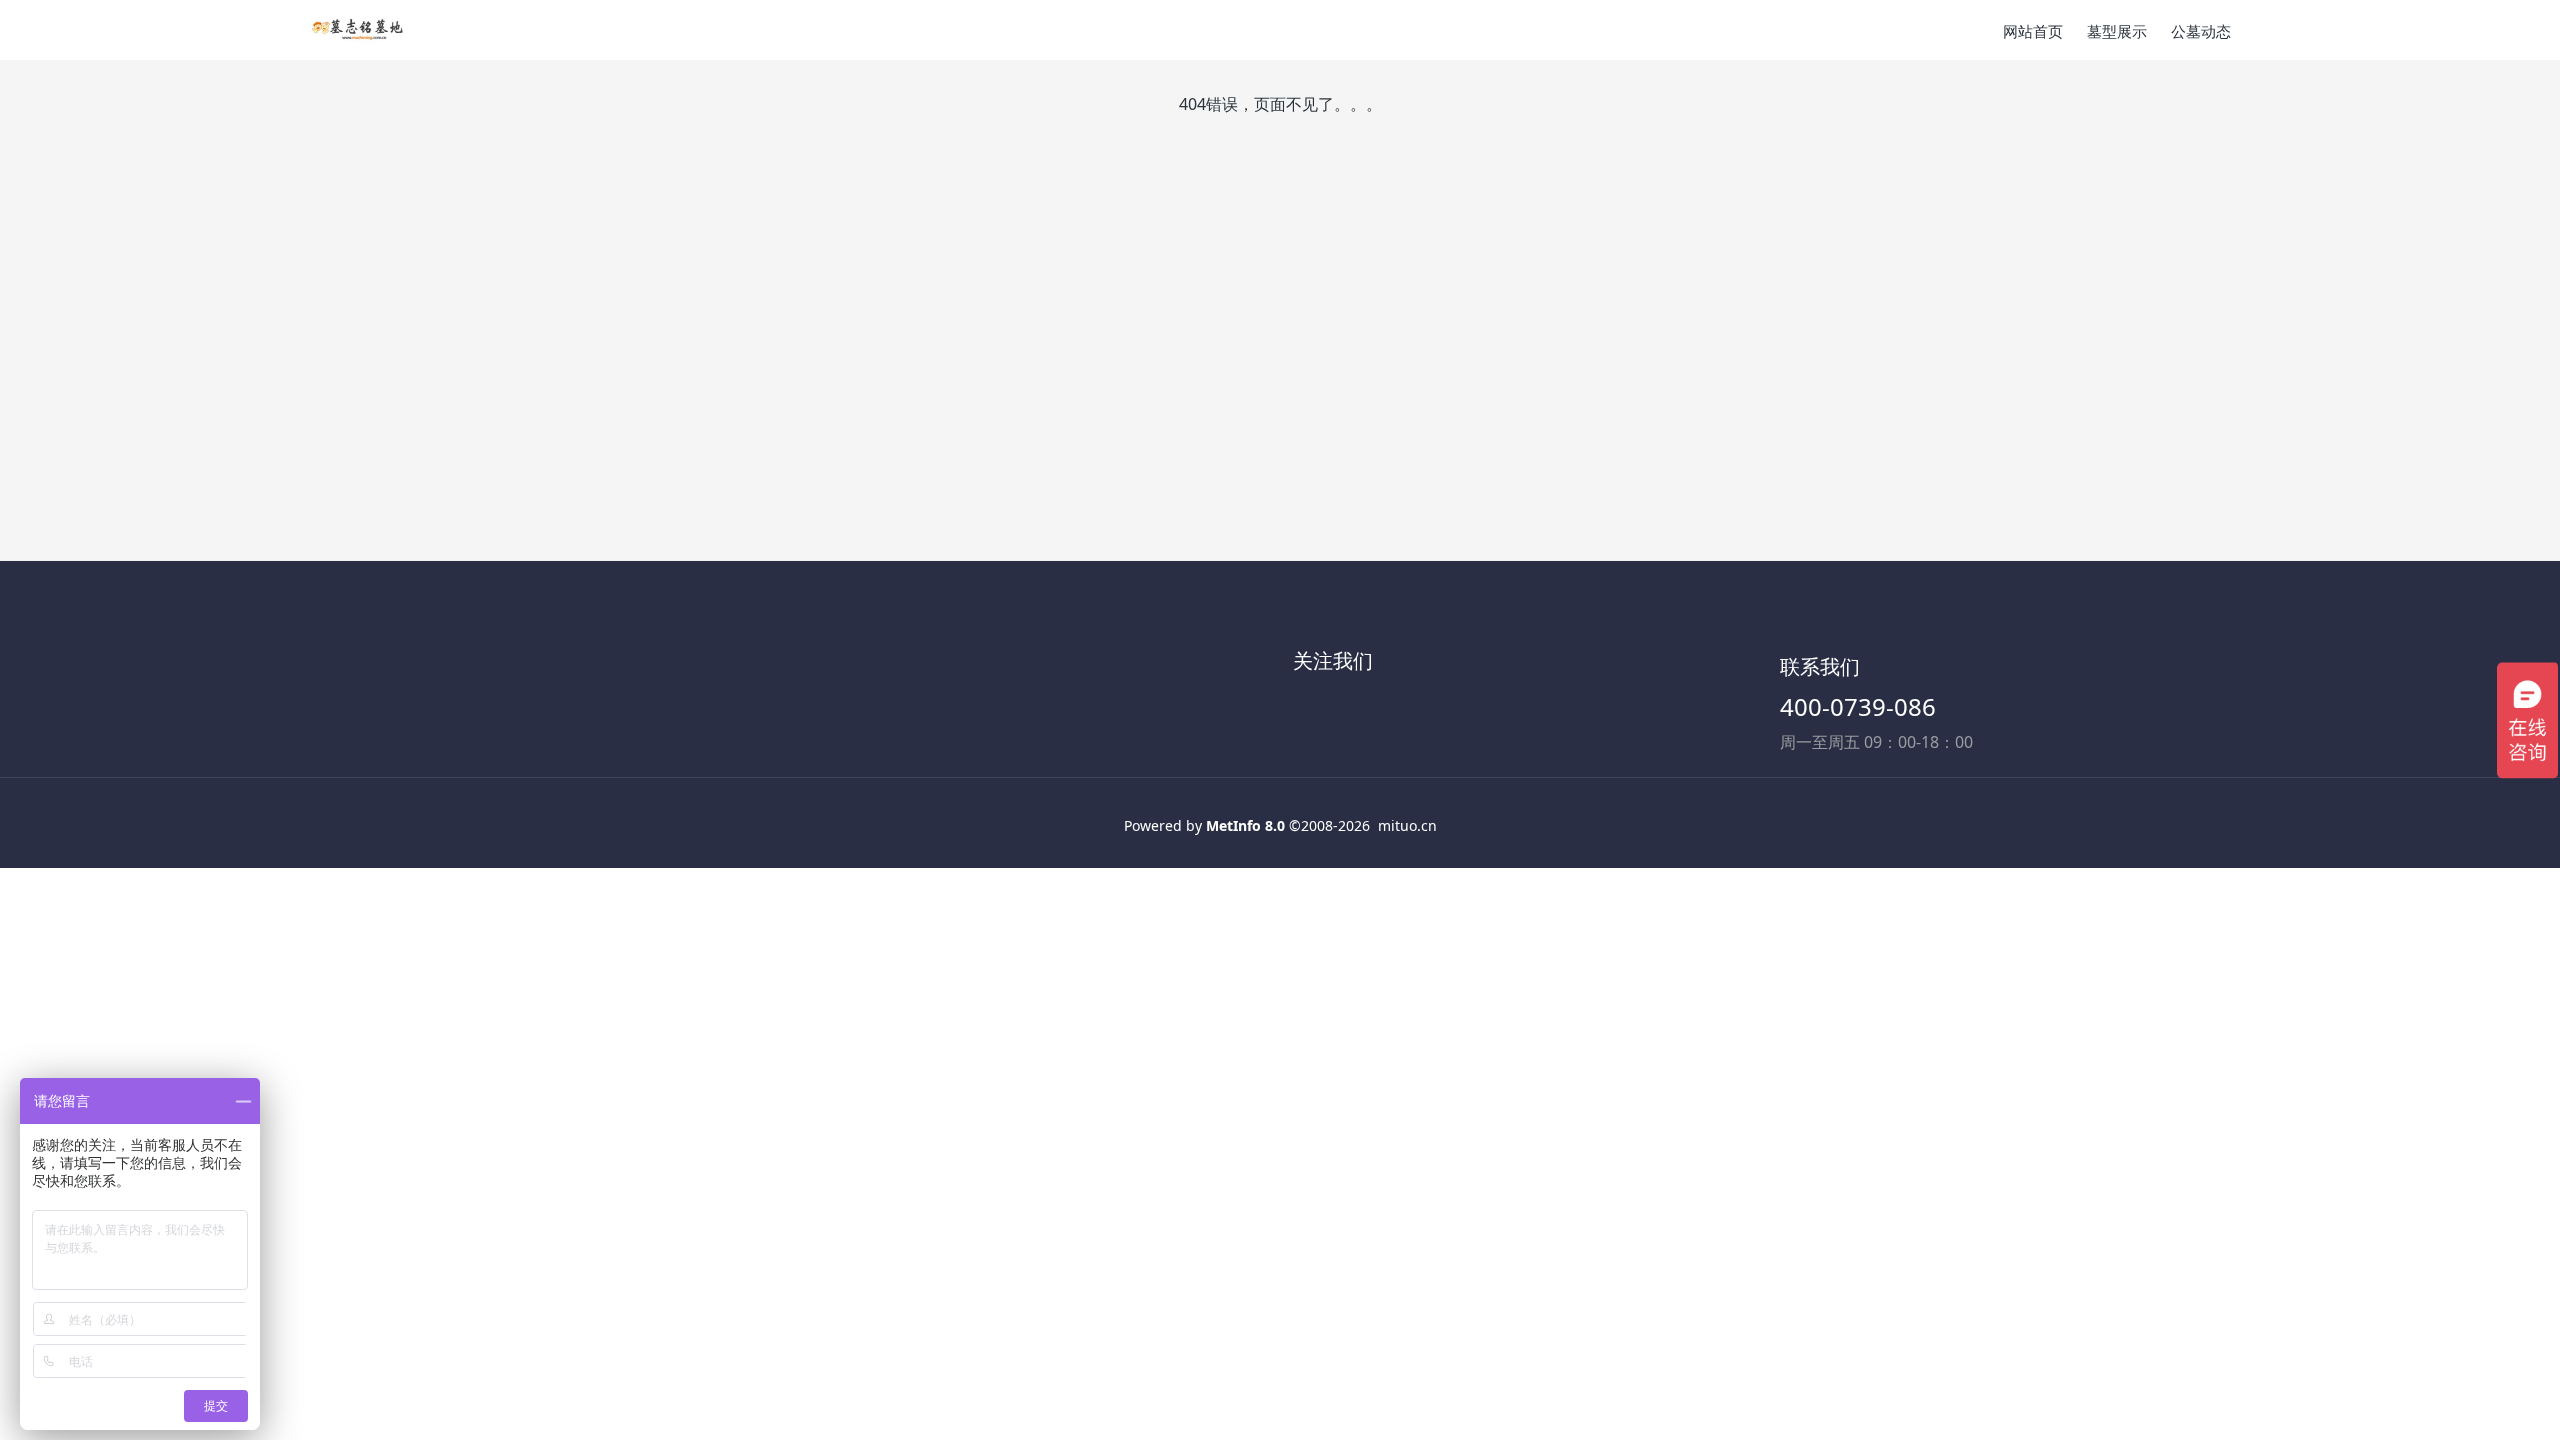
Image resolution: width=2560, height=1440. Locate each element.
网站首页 (2033, 31)
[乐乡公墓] (357, 30)
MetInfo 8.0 (1245, 825)
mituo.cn (1407, 825)
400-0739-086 (1858, 706)
